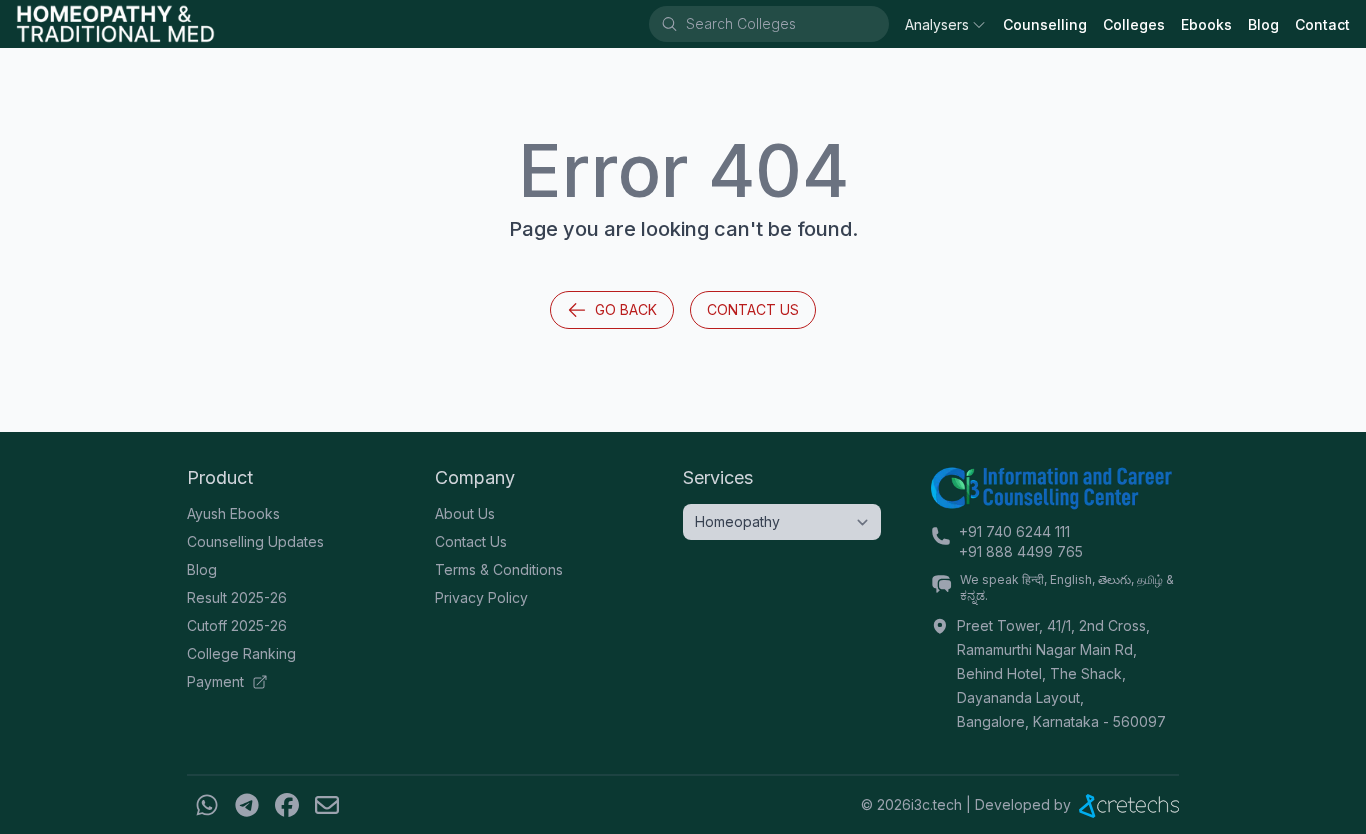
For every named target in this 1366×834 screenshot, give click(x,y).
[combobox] (786, 24)
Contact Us (753, 309)
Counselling (1045, 24)
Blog (1263, 24)
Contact (1322, 24)
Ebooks (1206, 24)
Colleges (1134, 24)
